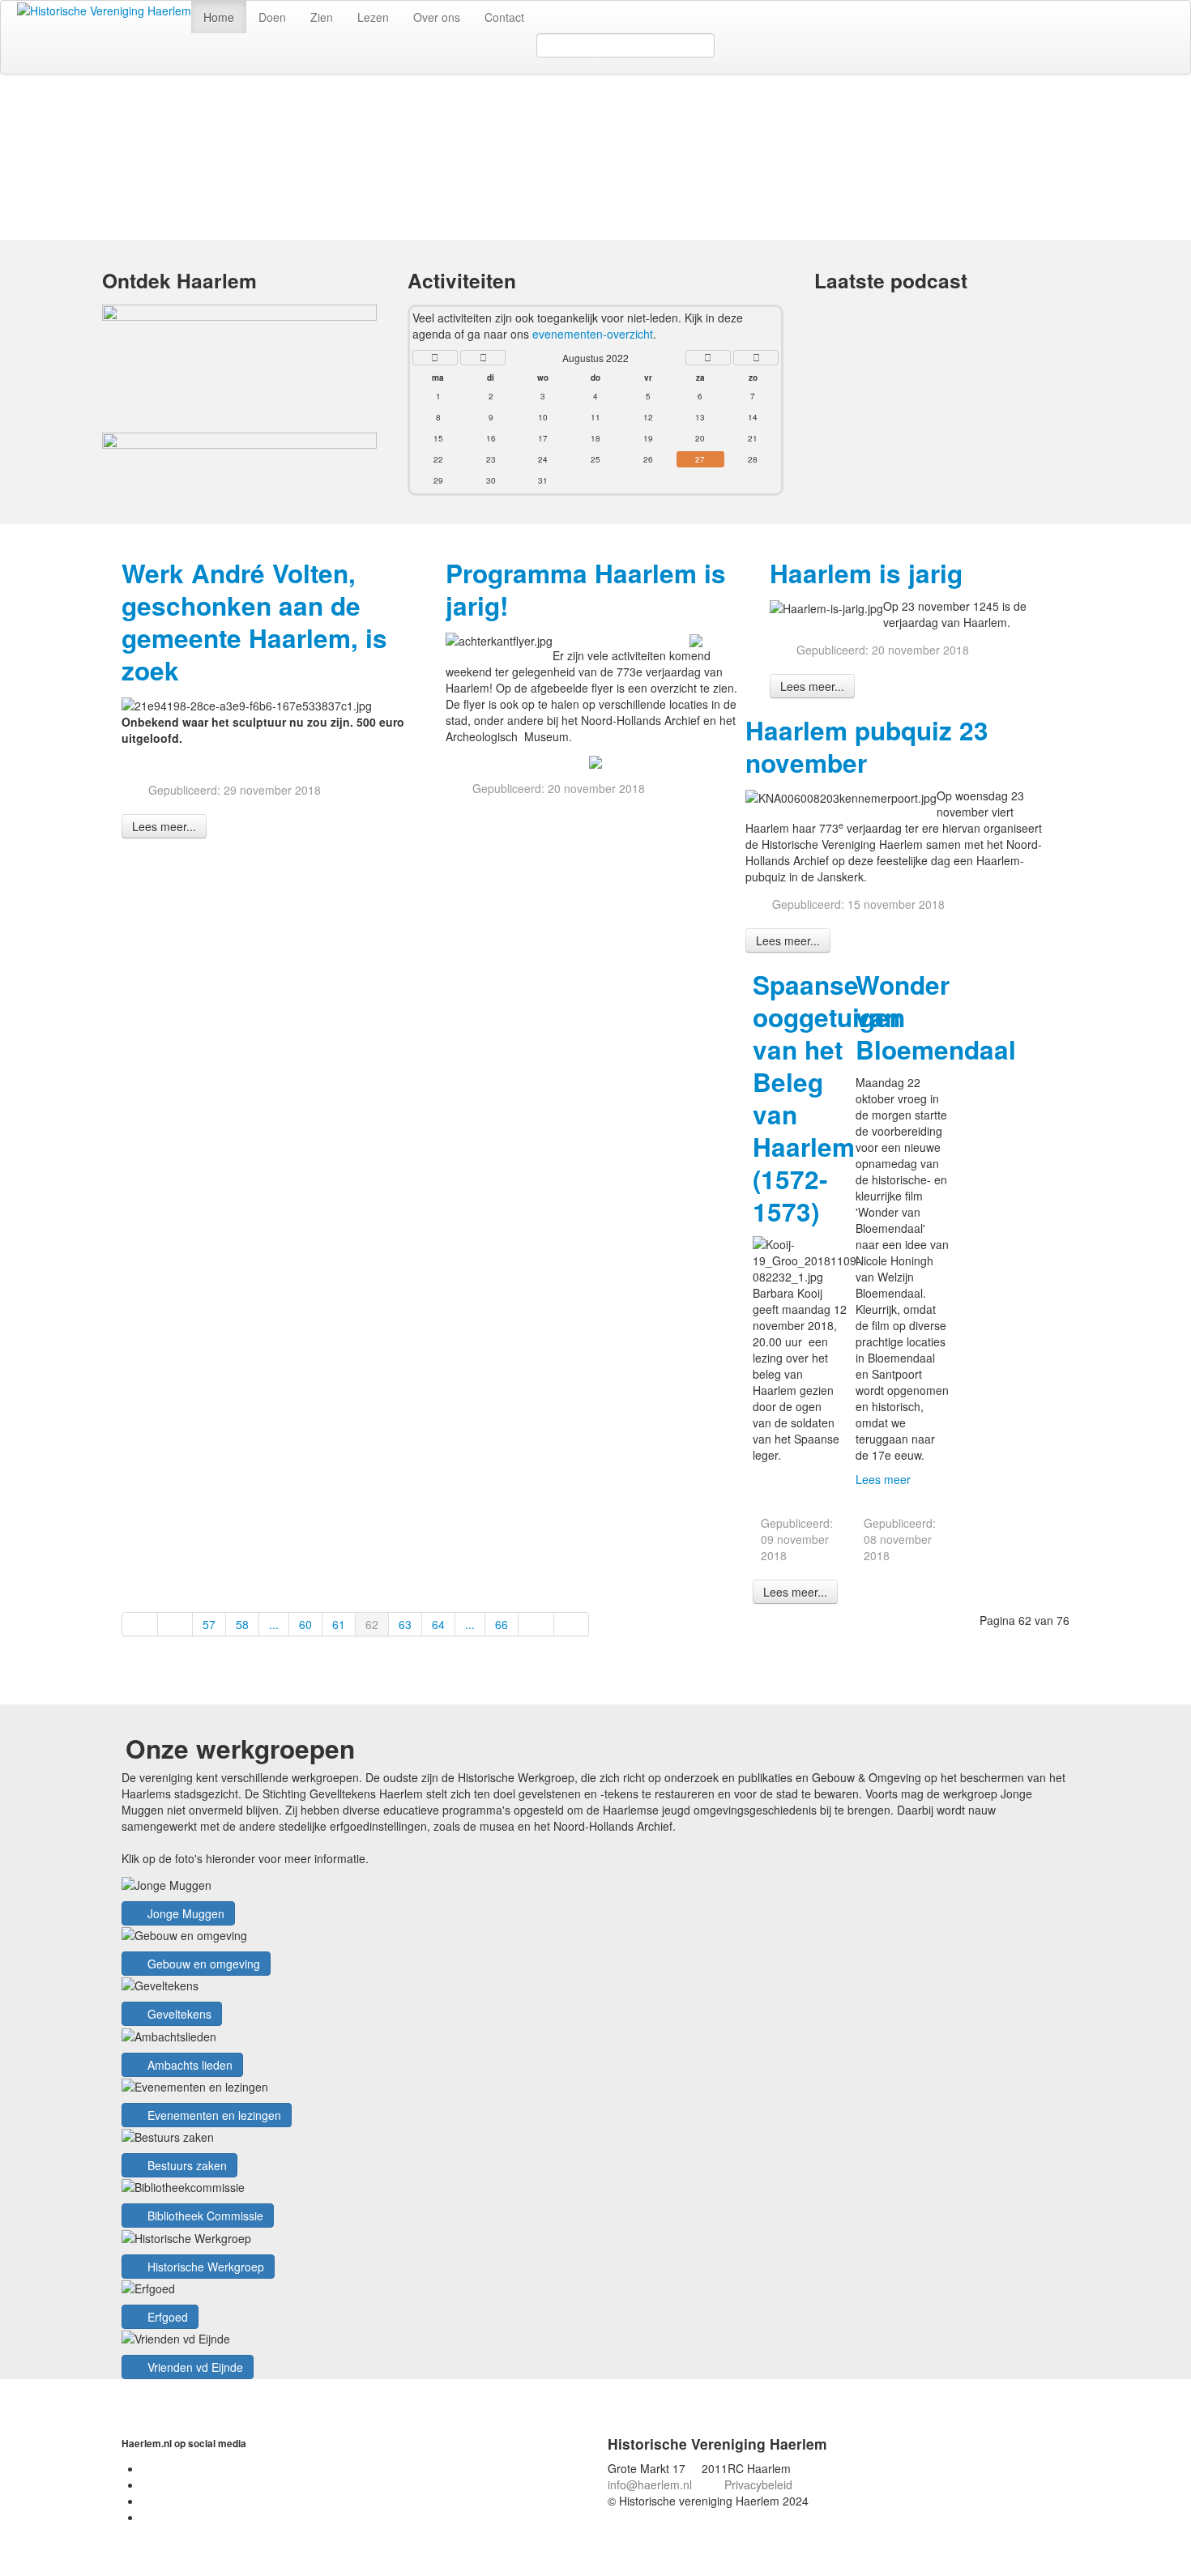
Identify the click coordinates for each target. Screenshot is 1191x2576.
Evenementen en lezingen (213, 2115)
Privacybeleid (758, 2484)
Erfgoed (166, 2317)
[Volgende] (536, 1624)
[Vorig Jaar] (435, 358)
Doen (272, 17)
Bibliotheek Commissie (204, 2216)
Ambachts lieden (188, 2065)
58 (242, 1624)
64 (438, 1624)
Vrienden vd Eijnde (194, 2367)
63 (405, 1624)
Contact (504, 17)
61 (339, 1624)
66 (502, 1624)
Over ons (437, 17)
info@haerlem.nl (650, 2484)
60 (305, 1624)
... (274, 1624)
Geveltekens (178, 2014)
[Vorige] (176, 1624)
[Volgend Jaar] (756, 358)
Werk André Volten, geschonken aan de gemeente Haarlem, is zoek (254, 622)
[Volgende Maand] (708, 358)
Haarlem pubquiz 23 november (867, 746)
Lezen (373, 17)
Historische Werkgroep (204, 2267)
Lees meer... (164, 826)
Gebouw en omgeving (202, 1964)
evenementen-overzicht (593, 334)
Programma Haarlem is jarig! (586, 589)
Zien (322, 17)
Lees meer (883, 1479)
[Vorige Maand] (483, 358)
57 (209, 1624)
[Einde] (572, 1624)
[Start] (140, 1624)
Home (219, 17)
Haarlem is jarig (866, 573)
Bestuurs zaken (186, 2165)
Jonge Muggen (184, 1913)
